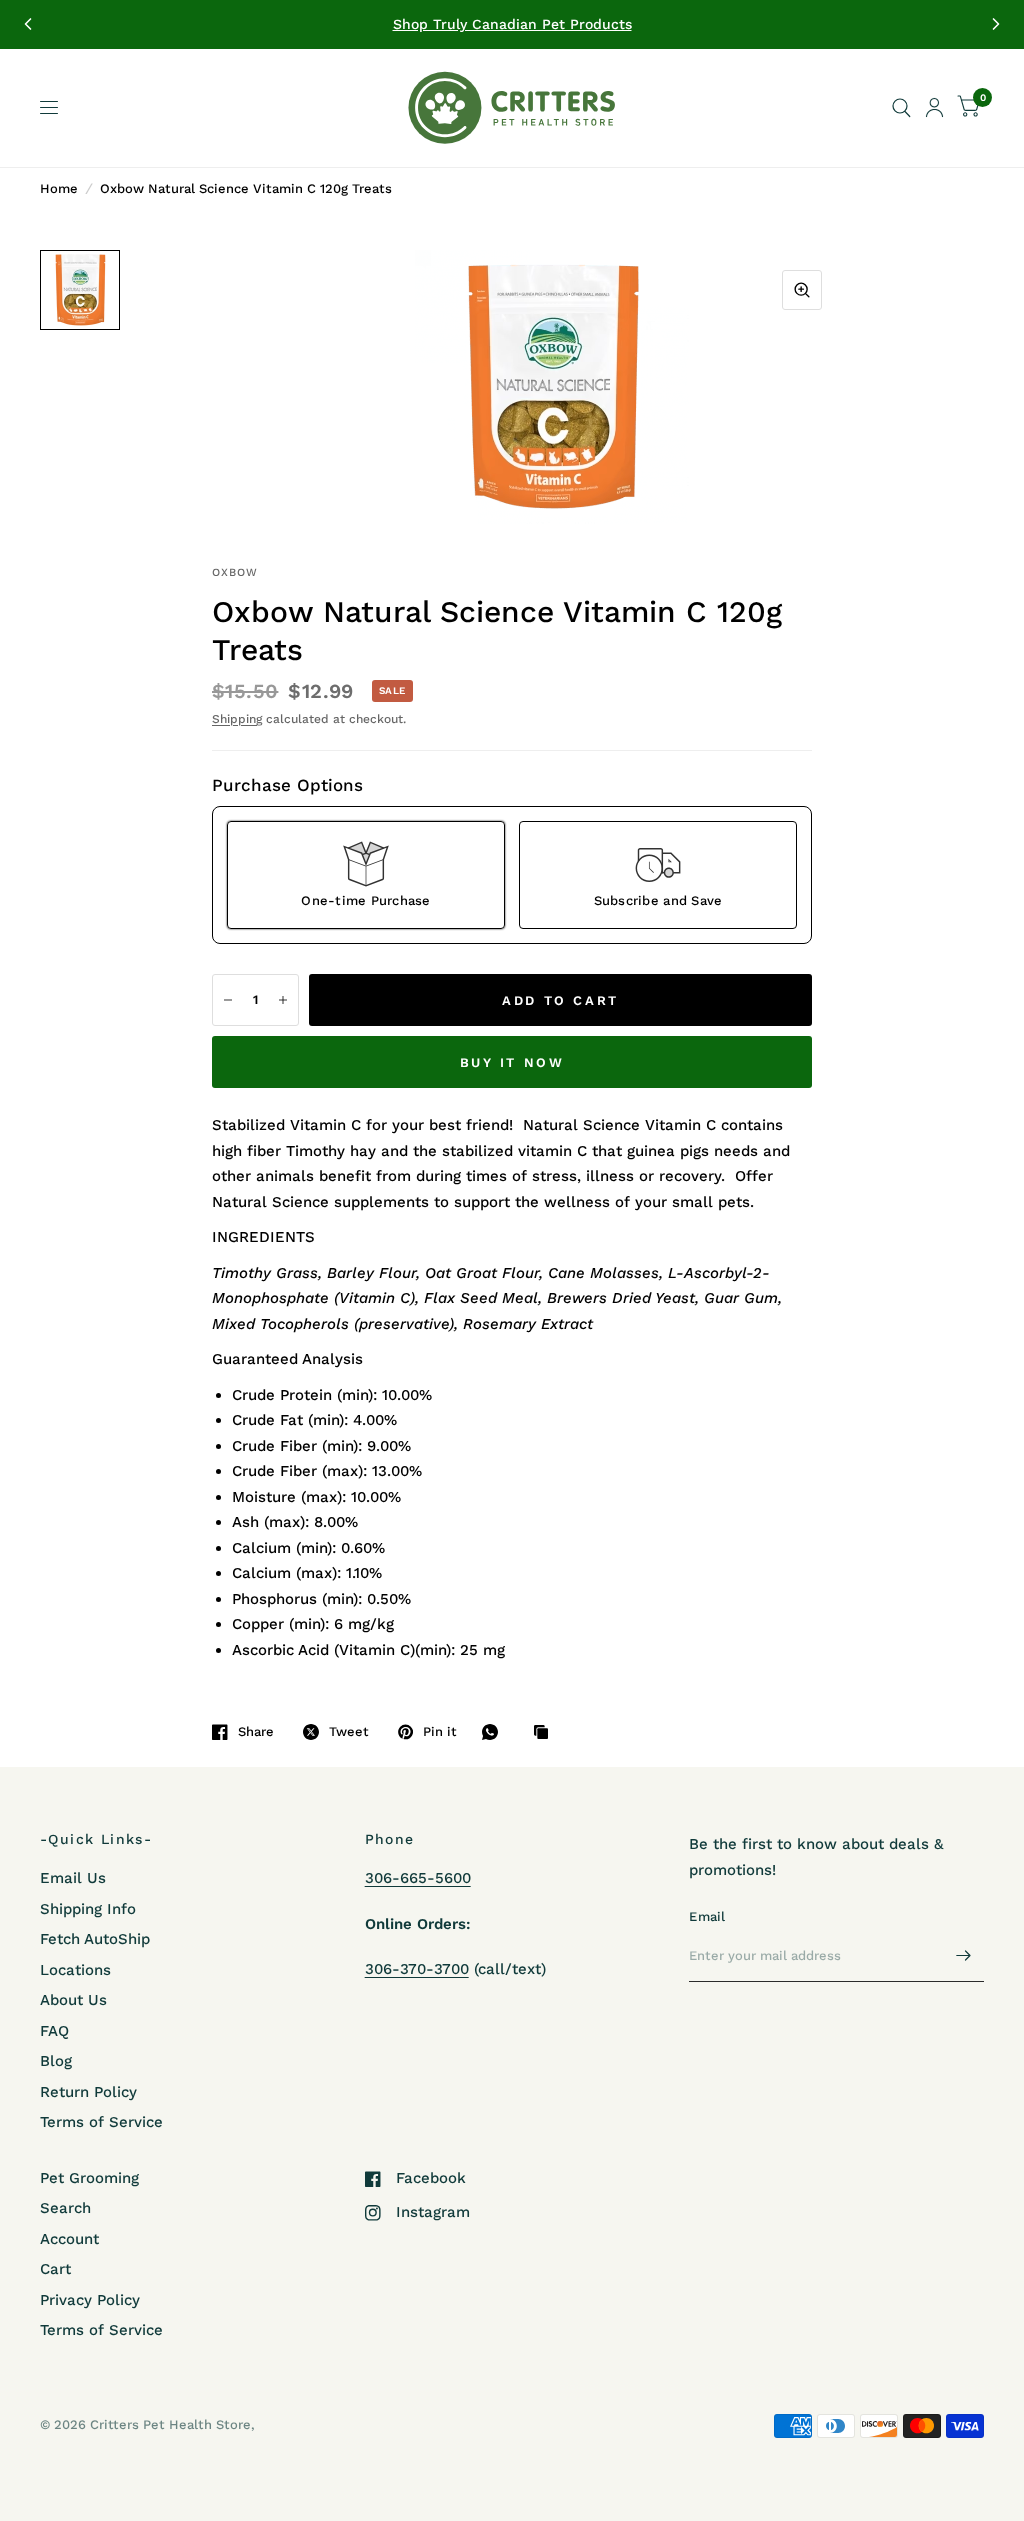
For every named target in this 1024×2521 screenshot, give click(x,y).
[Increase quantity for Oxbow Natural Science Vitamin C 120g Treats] (283, 1000)
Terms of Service (101, 2122)
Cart (55, 2269)
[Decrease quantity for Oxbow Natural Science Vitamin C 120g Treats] (228, 1000)
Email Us (73, 1878)
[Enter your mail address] (964, 1956)
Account (69, 2239)
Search (65, 2208)
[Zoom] (802, 290)
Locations (75, 1970)
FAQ (54, 2031)
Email (707, 1916)
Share (256, 1731)
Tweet (349, 1731)
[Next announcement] (996, 24)
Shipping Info (88, 1909)
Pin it (440, 1731)
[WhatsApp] (495, 1732)
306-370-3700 (417, 1969)
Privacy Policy (90, 2300)
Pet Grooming (89, 2178)
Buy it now (512, 1062)
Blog (56, 2061)
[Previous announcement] (28, 24)
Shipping (237, 719)
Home (59, 188)
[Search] (901, 108)
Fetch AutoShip (95, 1939)
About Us (73, 2000)
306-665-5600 (418, 1878)
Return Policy (88, 2092)
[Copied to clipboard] (546, 1733)
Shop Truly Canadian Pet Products (512, 24)
